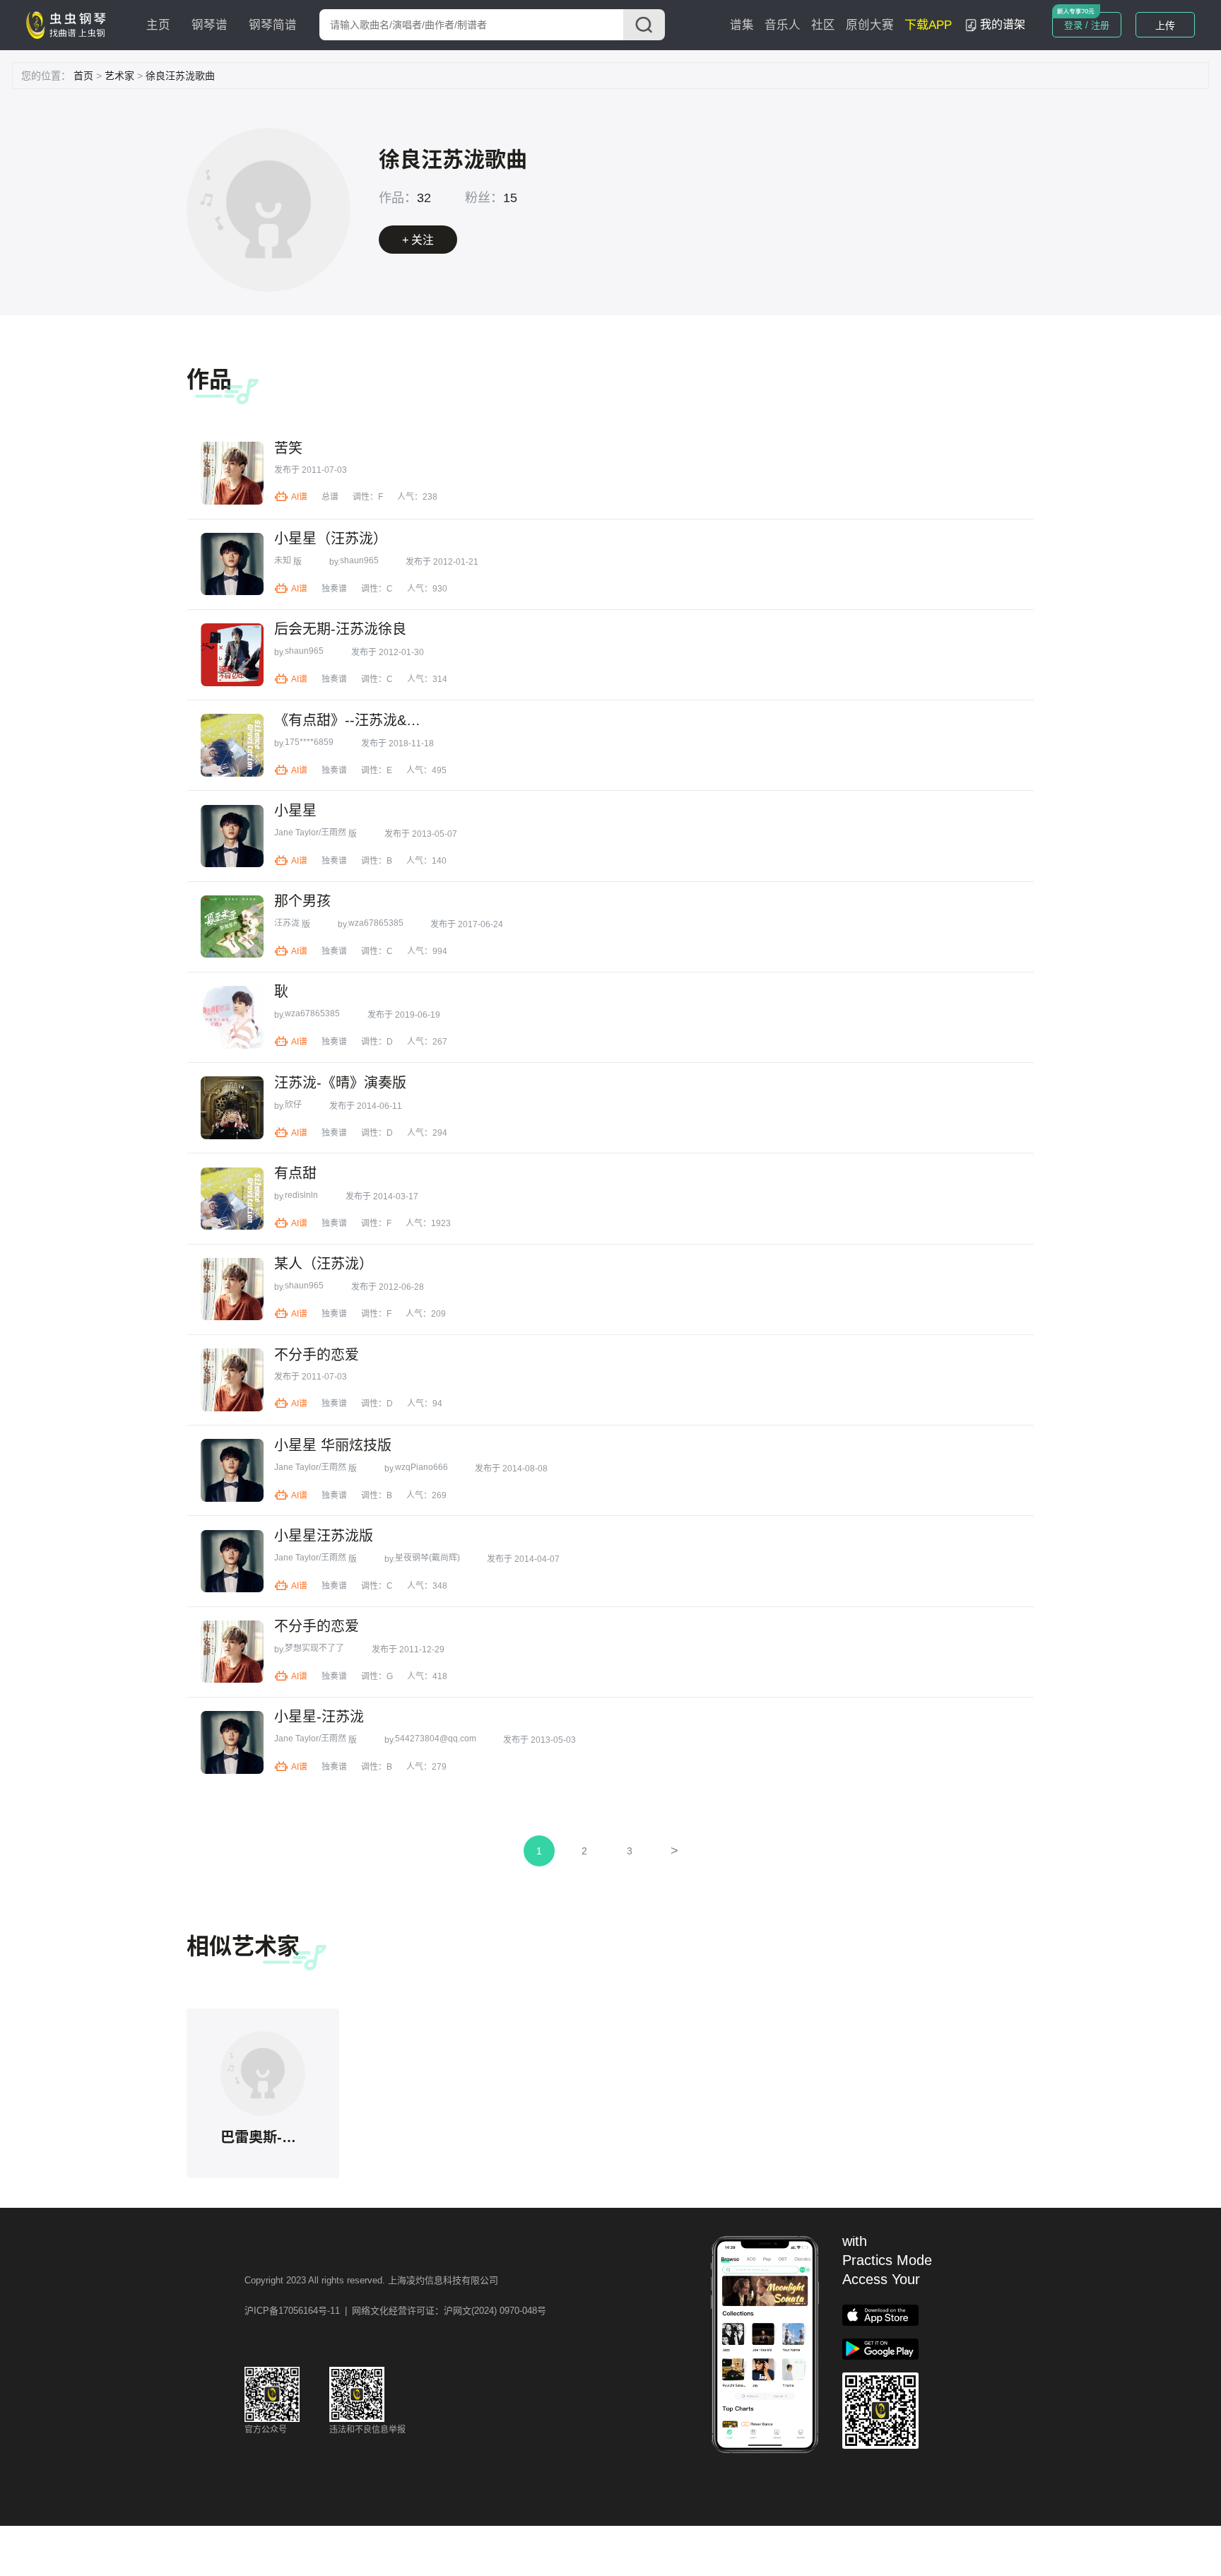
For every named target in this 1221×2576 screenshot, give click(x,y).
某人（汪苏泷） (324, 1264)
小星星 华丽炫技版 (333, 1445)
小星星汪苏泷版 (324, 1536)
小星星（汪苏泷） (331, 539)
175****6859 (309, 742)
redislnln (301, 1195)
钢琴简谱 (273, 25)
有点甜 (295, 1173)
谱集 (742, 25)
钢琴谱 (210, 25)
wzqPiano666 (421, 1467)
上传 (1165, 25)
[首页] (69, 24)
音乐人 (783, 25)
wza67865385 (376, 923)
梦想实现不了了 (314, 1648)
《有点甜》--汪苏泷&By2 (349, 720)
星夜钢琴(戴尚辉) (427, 1558)
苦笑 (288, 448)
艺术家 (119, 76)
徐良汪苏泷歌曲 (180, 76)
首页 (83, 76)
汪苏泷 (287, 923)
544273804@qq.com (436, 1739)
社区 (823, 25)
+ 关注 (418, 240)
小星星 (295, 811)
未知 (283, 560)
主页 (158, 25)
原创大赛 (870, 25)
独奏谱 (334, 589)
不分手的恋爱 (317, 1355)
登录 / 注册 (1087, 25)
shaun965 (359, 560)
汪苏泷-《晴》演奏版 (340, 1083)
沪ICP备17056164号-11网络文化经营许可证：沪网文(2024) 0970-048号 (395, 2311)
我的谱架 (1003, 24)
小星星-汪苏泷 (319, 1717)
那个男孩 (302, 901)
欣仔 (293, 1105)
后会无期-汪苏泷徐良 (340, 629)
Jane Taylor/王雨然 (310, 833)
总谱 (330, 497)
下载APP (928, 25)
